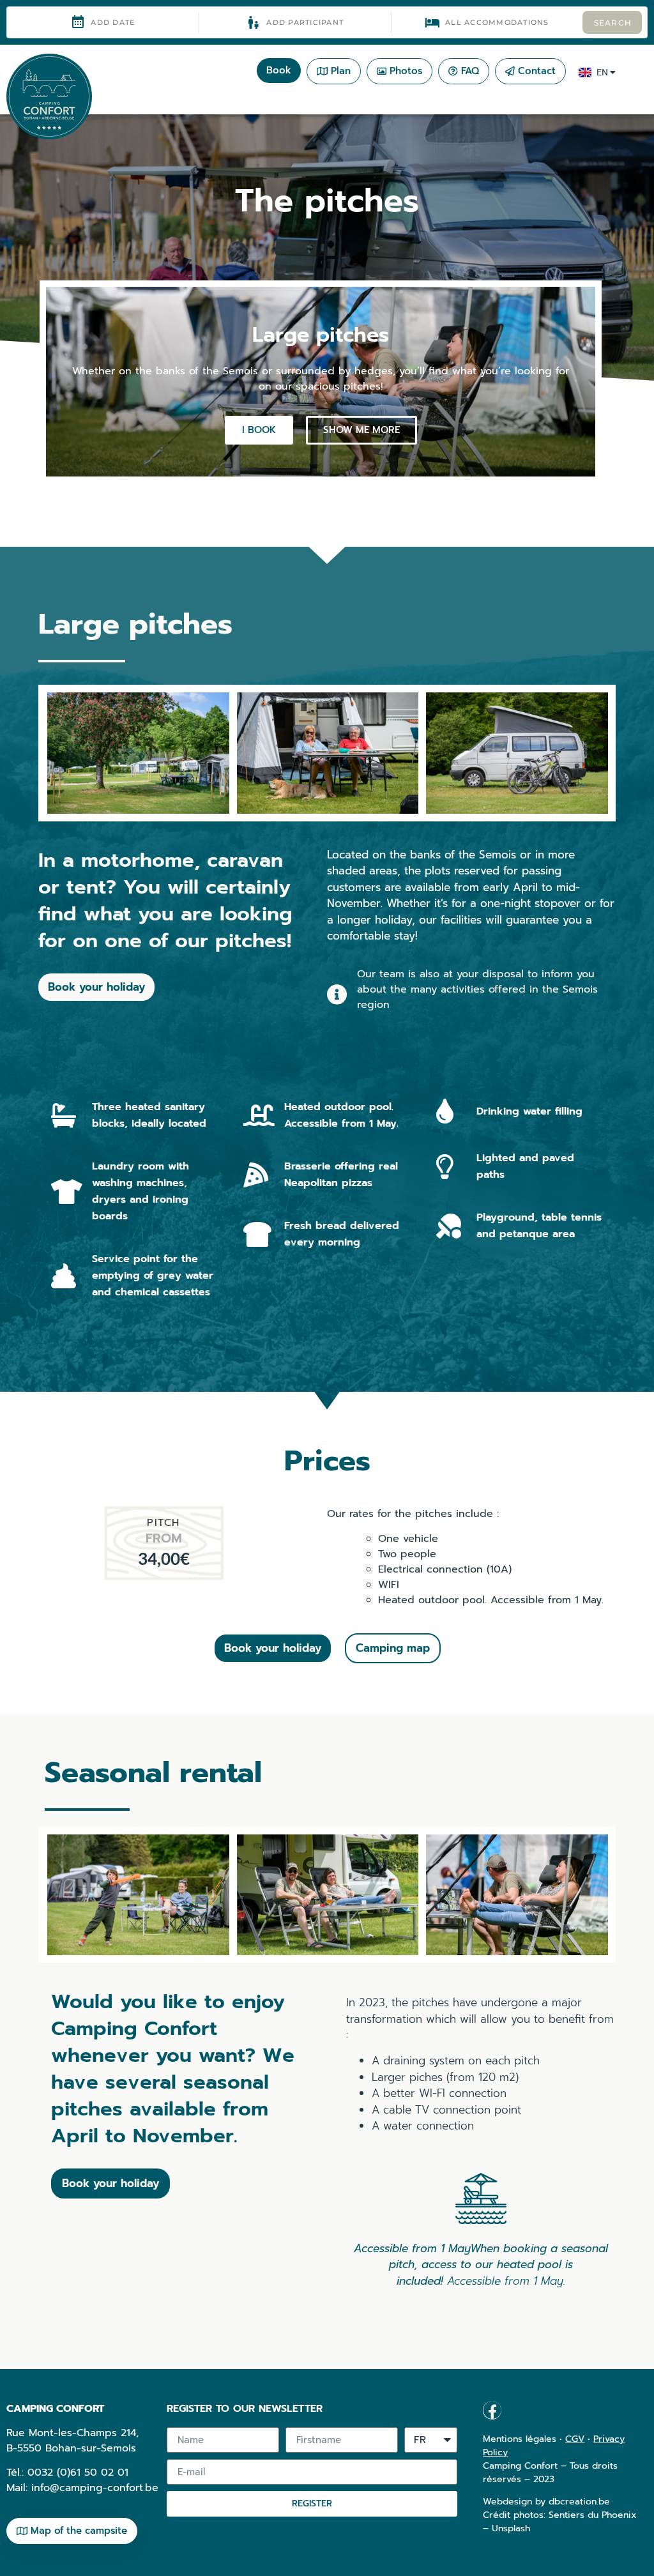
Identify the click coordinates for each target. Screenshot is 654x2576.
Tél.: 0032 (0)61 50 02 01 (67, 2473)
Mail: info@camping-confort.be (82, 2488)
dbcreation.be (579, 2502)
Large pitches (321, 335)
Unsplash (511, 2528)
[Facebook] (492, 2410)
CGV (575, 2439)
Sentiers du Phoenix (593, 2515)
